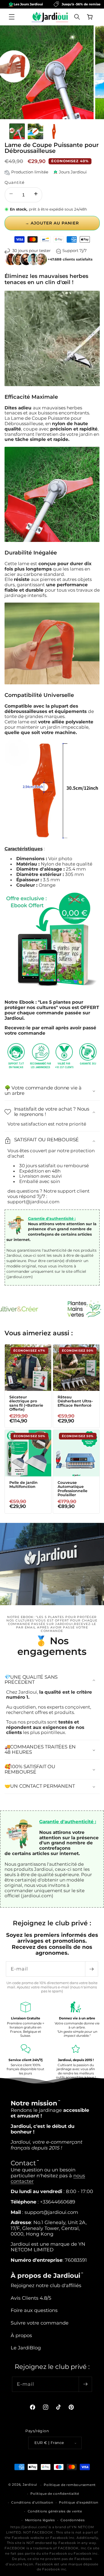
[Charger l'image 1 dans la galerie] (17, 131)
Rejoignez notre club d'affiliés (46, 2285)
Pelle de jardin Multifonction (23, 1485)
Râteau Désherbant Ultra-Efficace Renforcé (75, 1401)
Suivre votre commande (40, 2323)
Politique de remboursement (70, 2485)
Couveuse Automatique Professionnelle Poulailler (73, 1489)
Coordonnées (73, 2520)
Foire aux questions (34, 2310)
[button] (12, 17)
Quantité (15, 182)
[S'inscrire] (91, 1969)
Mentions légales (40, 2520)
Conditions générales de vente (55, 2511)
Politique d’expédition (79, 2502)
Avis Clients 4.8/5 (31, 2298)
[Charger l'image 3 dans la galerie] (54, 131)
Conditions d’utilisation (32, 2502)
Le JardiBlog (26, 2348)
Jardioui (30, 2485)
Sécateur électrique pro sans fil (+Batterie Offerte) (26, 1403)
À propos (21, 2335)
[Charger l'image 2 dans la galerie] (35, 131)
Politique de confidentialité (55, 2494)
